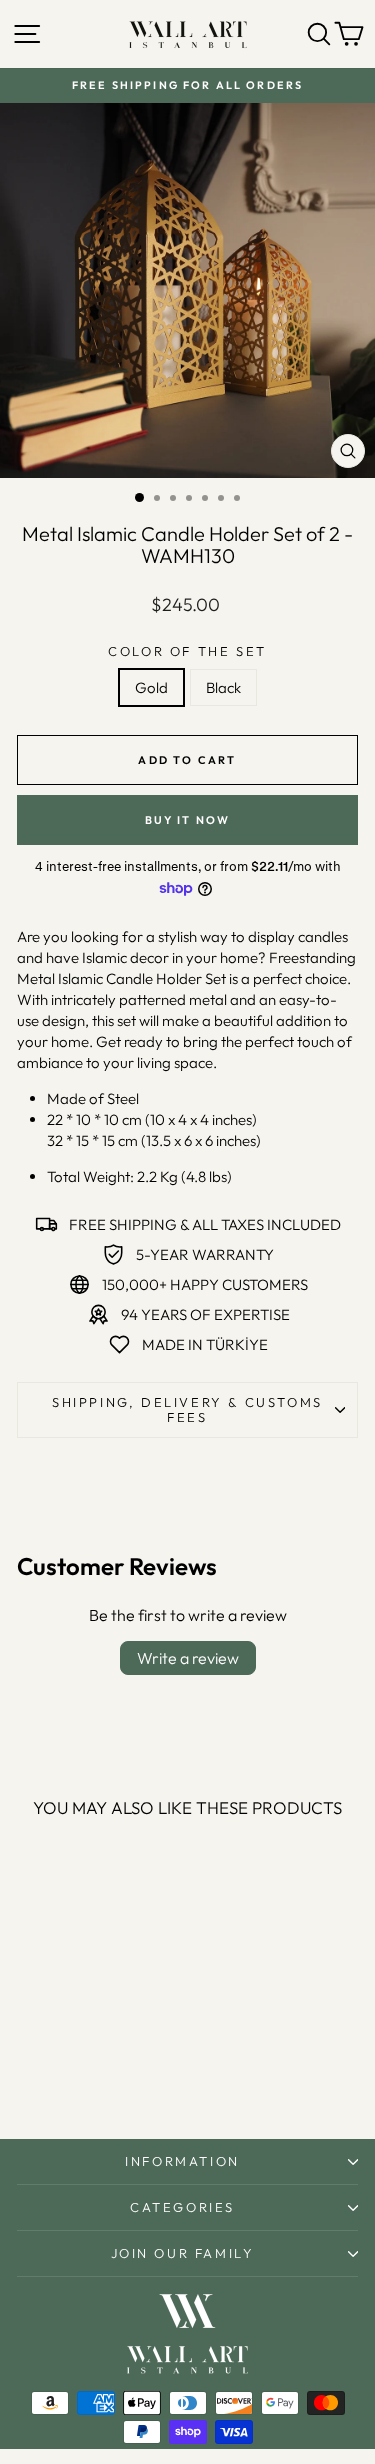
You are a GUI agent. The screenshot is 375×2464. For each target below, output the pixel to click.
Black (223, 687)
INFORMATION (182, 2161)
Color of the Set (187, 651)
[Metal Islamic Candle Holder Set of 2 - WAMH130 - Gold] (70, 2071)
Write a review (188, 1658)
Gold (151, 687)
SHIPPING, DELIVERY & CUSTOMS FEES (187, 1409)
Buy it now (188, 820)
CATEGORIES (182, 2207)
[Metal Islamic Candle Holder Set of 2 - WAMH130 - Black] (93, 2071)
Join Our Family (183, 2253)
